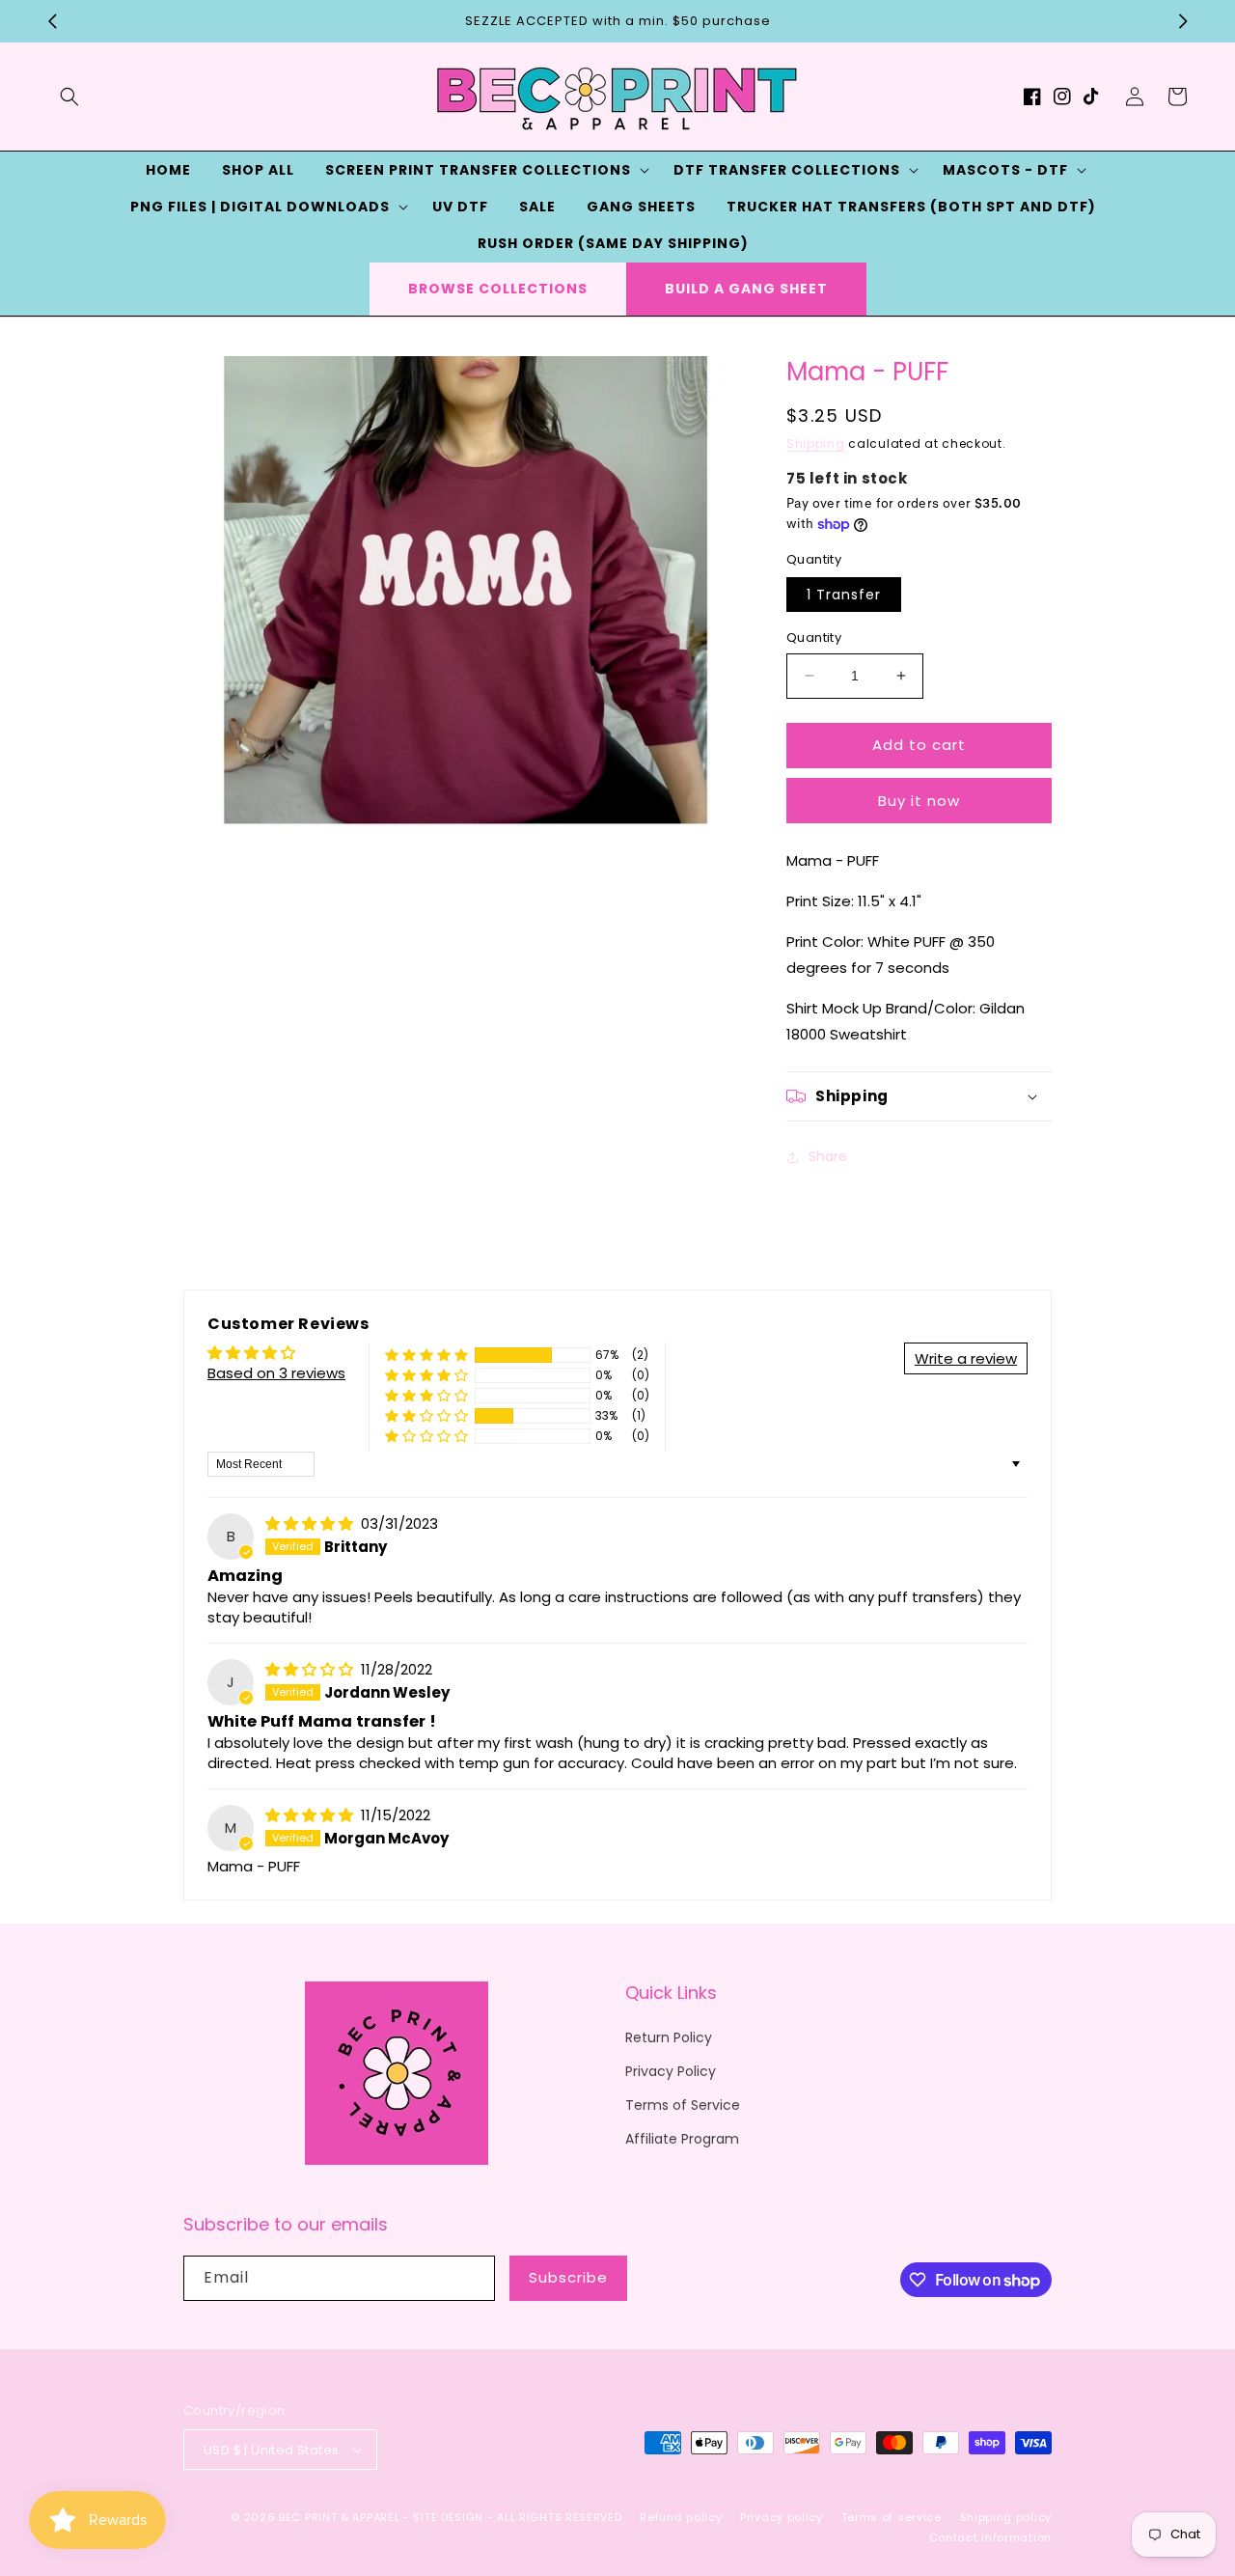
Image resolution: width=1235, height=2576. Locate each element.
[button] (69, 97)
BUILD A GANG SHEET (746, 289)
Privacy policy (782, 2517)
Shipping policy (1006, 2517)
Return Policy (669, 2037)
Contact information (990, 2537)
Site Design (448, 2517)
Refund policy (681, 2517)
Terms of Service (683, 2105)
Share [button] (828, 1156)
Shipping (816, 443)
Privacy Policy (671, 2071)
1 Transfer (844, 595)
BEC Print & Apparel (339, 2517)
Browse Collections (498, 289)
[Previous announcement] (52, 21)
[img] (311, 1523)
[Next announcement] (1183, 21)
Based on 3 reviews (276, 1373)
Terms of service (892, 2517)
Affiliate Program (682, 2139)
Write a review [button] (966, 1358)
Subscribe (568, 2277)
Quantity (814, 637)
